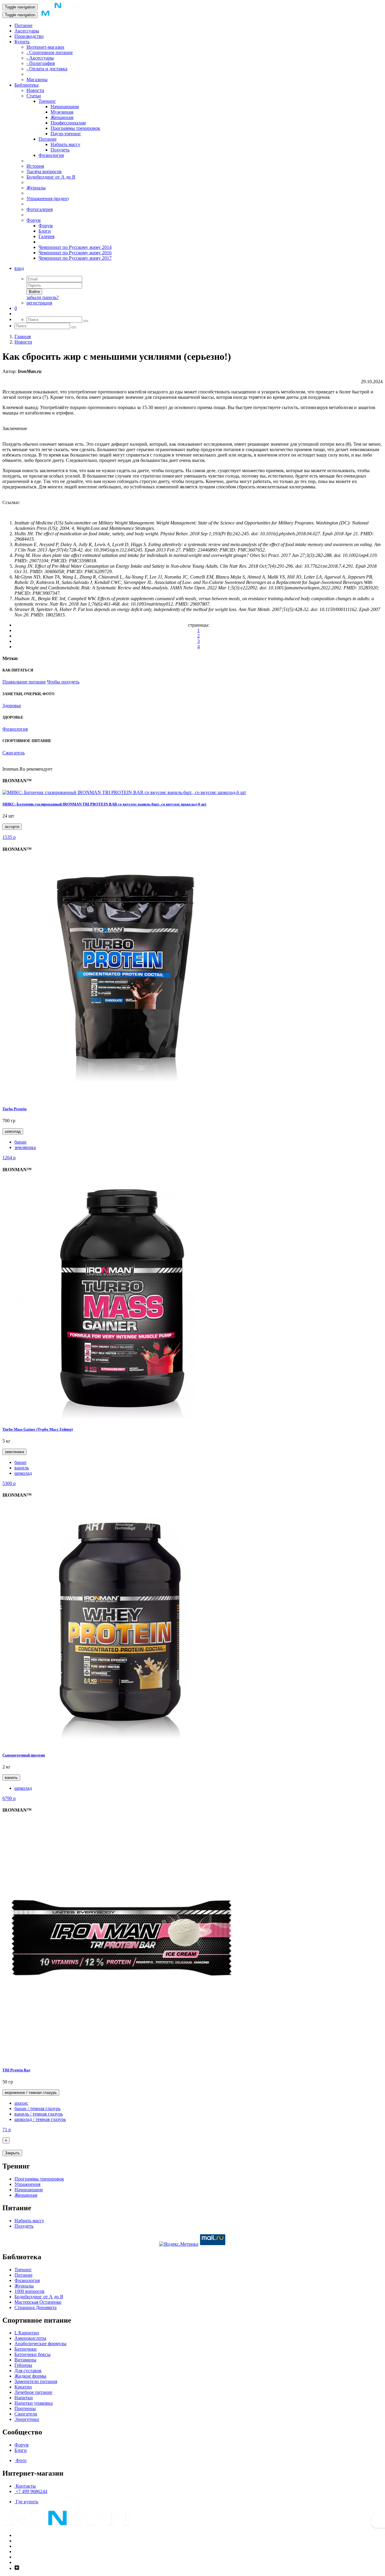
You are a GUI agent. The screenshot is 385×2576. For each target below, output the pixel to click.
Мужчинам (62, 112)
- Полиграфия (41, 63)
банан (20, 1142)
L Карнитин (27, 2333)
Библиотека (26, 85)
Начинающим (65, 107)
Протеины (25, 2408)
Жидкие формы (30, 2376)
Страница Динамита (35, 2307)
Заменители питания (36, 2381)
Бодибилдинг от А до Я (51, 177)
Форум (34, 220)
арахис (21, 2103)
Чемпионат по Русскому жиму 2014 (75, 247)
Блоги (45, 231)
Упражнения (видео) (48, 199)
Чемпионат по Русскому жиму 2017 (75, 258)
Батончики (26, 2349)
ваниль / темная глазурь (39, 2114)
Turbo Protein (14, 1109)
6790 (9, 1798)
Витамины (25, 2360)
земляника (25, 1147)
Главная (23, 336)
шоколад (13, 1131)
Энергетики (27, 2419)
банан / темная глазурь (37, 2108)
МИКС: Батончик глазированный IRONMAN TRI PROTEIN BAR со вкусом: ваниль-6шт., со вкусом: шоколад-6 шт (104, 804)
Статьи (34, 96)
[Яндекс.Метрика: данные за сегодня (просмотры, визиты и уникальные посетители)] (179, 2244)
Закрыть (12, 2153)
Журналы (36, 188)
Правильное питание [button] (24, 682)
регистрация (39, 303)
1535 (9, 837)
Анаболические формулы (40, 2344)
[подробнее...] (124, 792)
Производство (29, 36)
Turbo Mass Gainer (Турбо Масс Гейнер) (38, 1429)
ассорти (12, 827)
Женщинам (62, 117)
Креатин (23, 2387)
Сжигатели (26, 2414)
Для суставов (28, 2371)
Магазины (37, 79)
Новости (35, 90)
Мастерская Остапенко (38, 2302)
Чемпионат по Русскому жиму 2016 (75, 253)
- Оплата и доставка (47, 69)
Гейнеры (23, 2365)
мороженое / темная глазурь (31, 2093)
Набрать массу (65, 144)
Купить (22, 42)
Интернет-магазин (45, 47)
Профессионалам (68, 123)
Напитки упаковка (34, 2403)
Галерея (46, 236)
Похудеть (60, 150)
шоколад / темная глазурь (40, 2119)
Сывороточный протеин (24, 1755)
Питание (23, 25)
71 (7, 2130)
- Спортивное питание (50, 52)
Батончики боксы (32, 2354)
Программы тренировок (75, 128)
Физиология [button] (15, 729)
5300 (9, 1483)
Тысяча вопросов (44, 171)
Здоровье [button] (12, 706)
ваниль (22, 1468)
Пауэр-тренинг (66, 134)
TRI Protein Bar (16, 2070)
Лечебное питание (33, 2392)
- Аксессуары (40, 58)
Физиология (51, 155)
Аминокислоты (30, 2338)
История (35, 166)
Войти (34, 292)
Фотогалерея (40, 209)
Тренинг (47, 101)
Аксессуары (27, 31)
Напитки (24, 2398)
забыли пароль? (43, 297)
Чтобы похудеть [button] (63, 682)
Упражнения (27, 2184)
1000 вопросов (29, 2291)
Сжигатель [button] (14, 753)
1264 (9, 1158)
